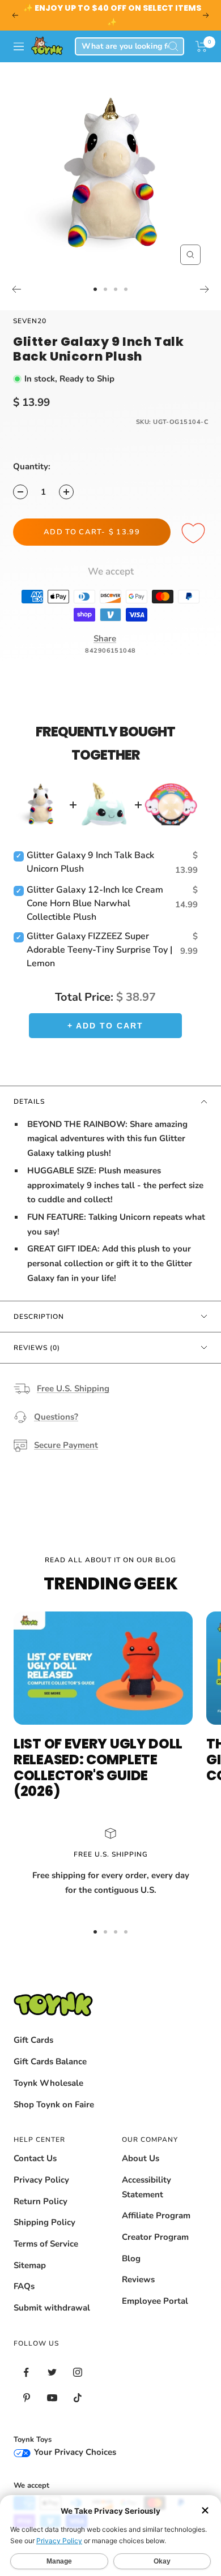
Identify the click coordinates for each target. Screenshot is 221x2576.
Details (29, 1101)
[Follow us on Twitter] (52, 2373)
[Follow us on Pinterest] (26, 2398)
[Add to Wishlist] (195, 534)
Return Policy (41, 2201)
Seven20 (30, 321)
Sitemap (30, 2265)
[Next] (205, 289)
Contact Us (35, 2158)
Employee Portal (155, 2301)
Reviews (138, 2279)
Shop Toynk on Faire (54, 2104)
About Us (141, 2158)
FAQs (24, 2286)
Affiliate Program (156, 2215)
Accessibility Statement (146, 2187)
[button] (201, 46)
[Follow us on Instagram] (77, 2373)
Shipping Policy (44, 2222)
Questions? (56, 1417)
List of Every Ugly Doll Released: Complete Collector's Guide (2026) (98, 1767)
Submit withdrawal (52, 2308)
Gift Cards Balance (50, 2061)
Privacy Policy (41, 2180)
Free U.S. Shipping (73, 1388)
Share (105, 638)
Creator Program (155, 2237)
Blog (131, 2258)
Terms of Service (46, 2244)
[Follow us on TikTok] (77, 2398)
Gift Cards (33, 2040)
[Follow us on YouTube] (52, 2398)
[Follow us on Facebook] (26, 2373)
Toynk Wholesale (48, 2083)
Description (39, 1317)
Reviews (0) (37, 1348)
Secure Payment (66, 1445)
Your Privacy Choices (74, 2452)
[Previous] (16, 289)
